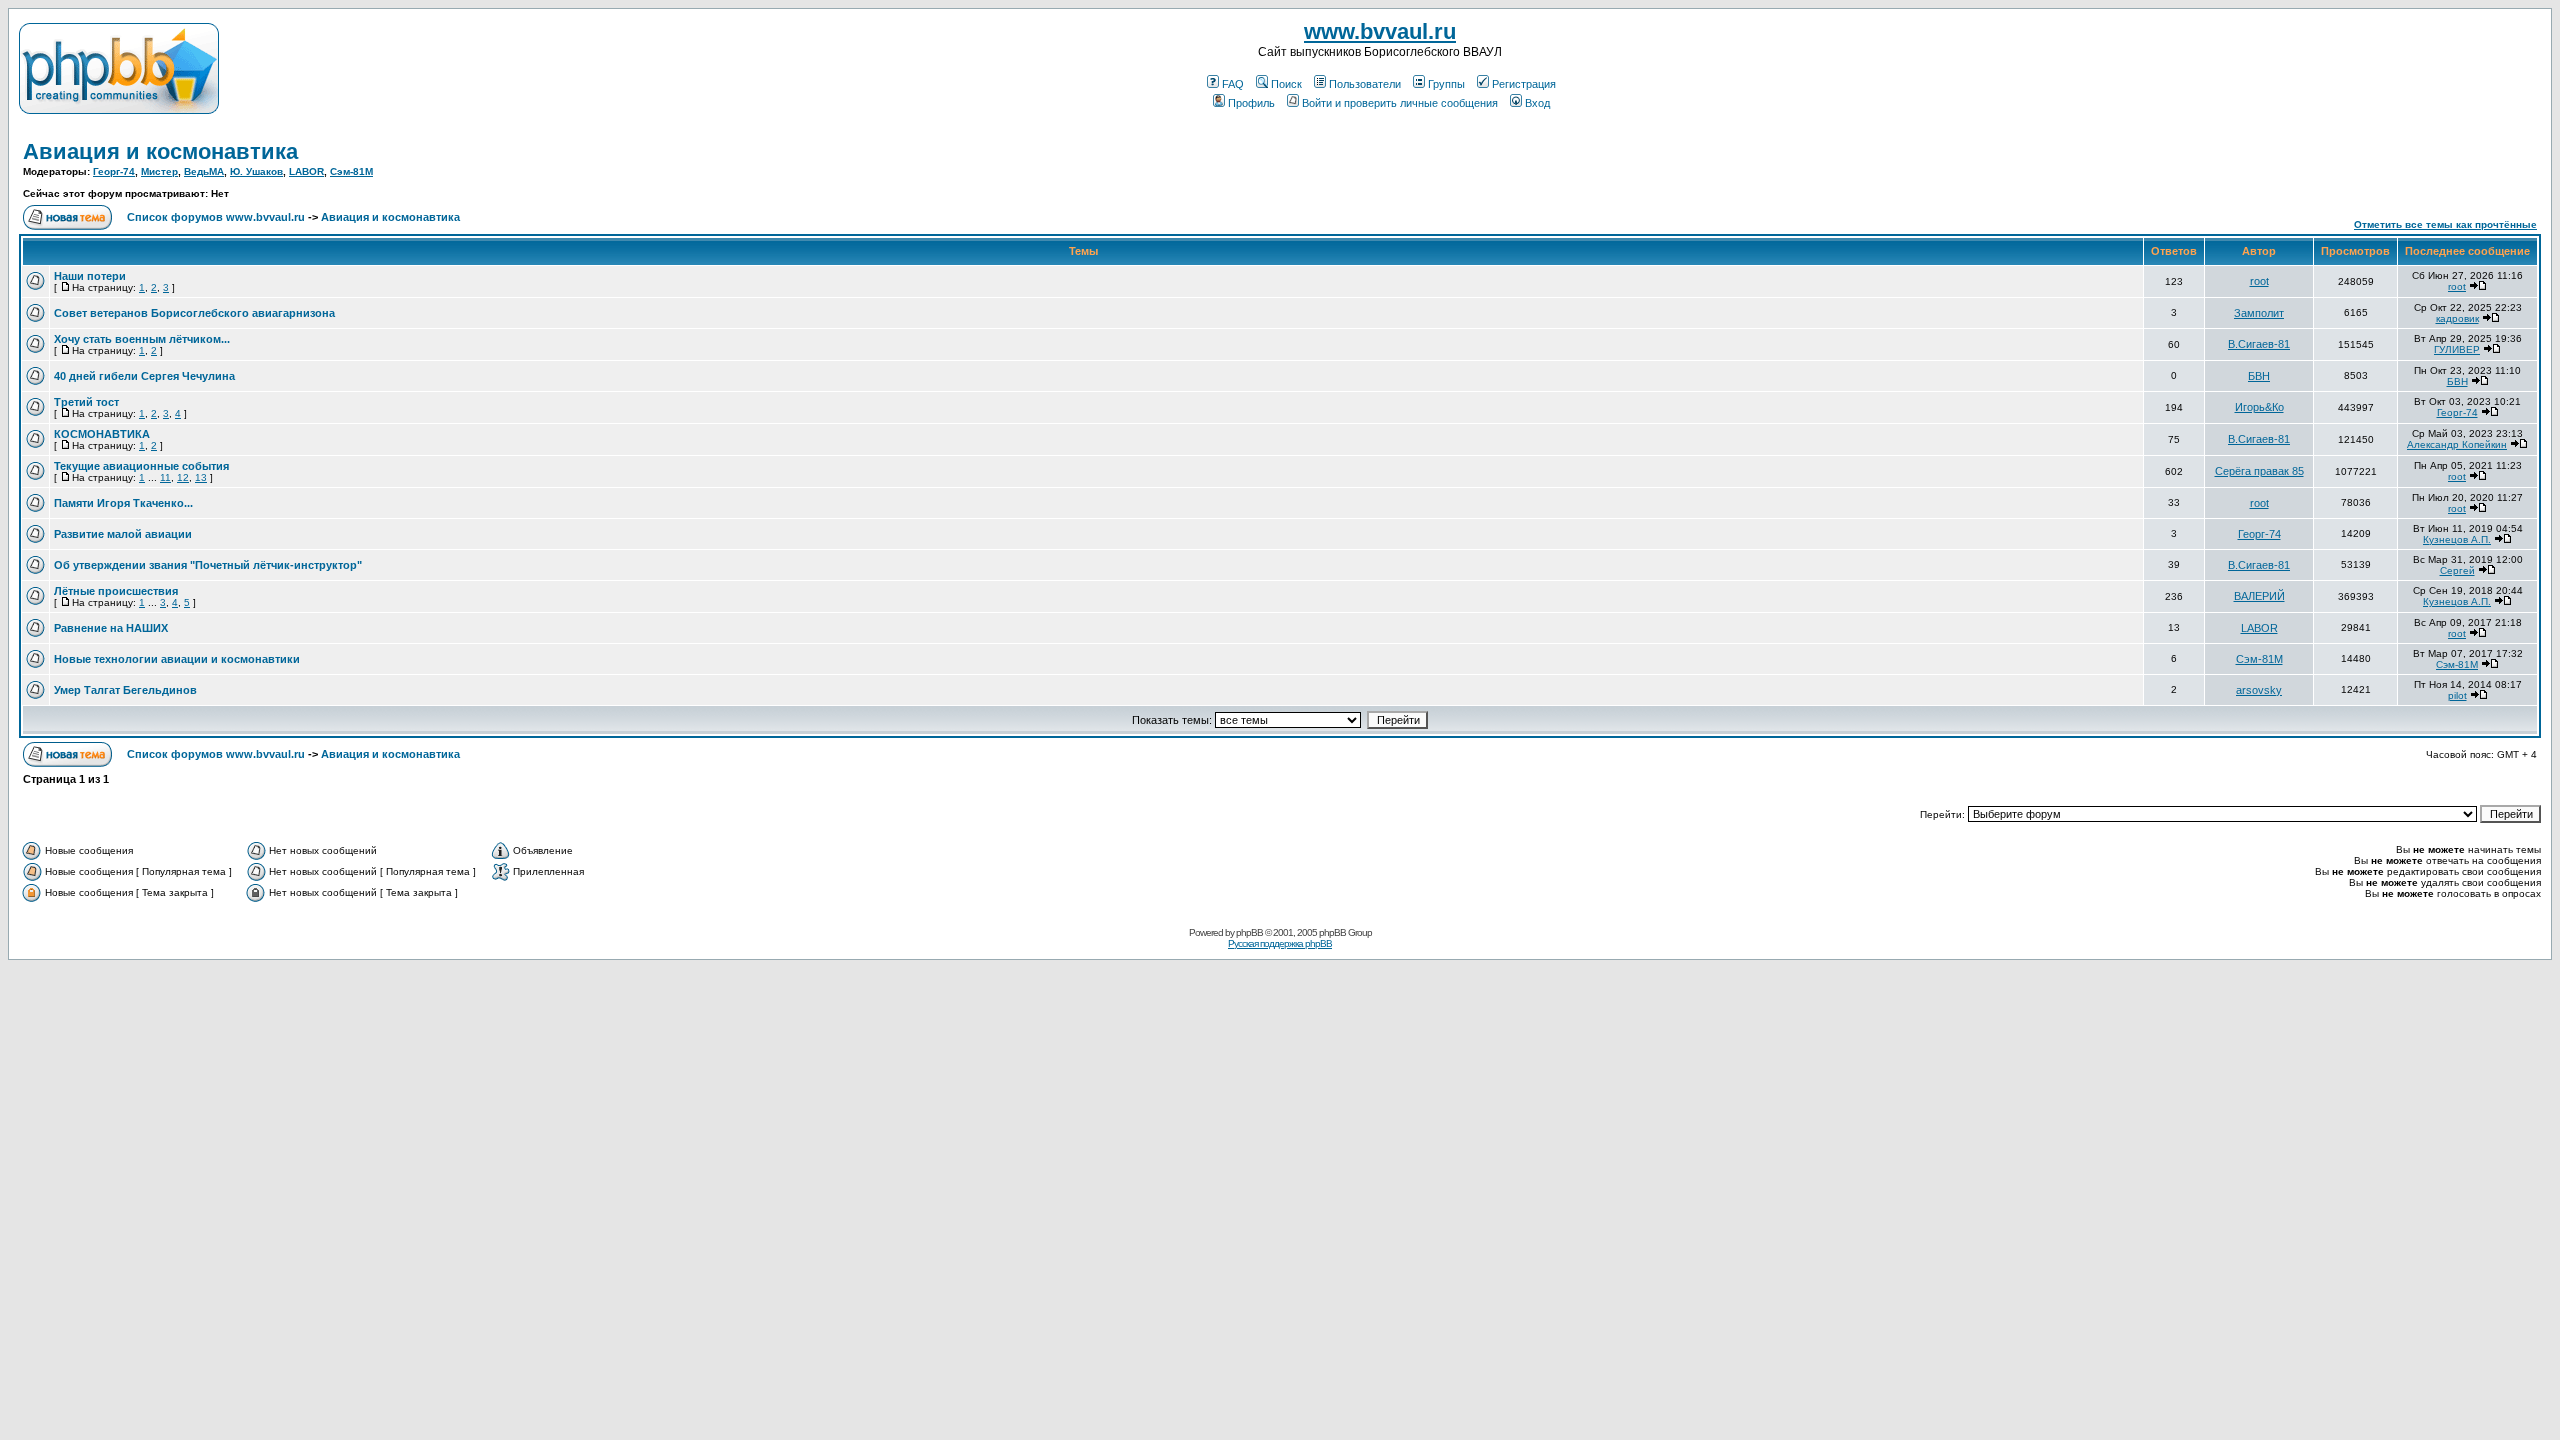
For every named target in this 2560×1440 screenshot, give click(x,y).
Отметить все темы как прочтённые (2445, 224)
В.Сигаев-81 (2259, 344)
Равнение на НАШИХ (111, 628)
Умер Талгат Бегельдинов (125, 690)
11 (165, 477)
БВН (2259, 376)
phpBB (1249, 932)
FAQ (1233, 84)
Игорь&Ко (2259, 407)
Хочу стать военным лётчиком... (142, 339)
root (2259, 281)
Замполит (2259, 313)
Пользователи (1365, 84)
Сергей (2457, 570)
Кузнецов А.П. (2457, 539)
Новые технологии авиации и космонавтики (177, 659)
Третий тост (86, 402)
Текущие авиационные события (141, 466)
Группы (1446, 84)
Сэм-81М (351, 171)
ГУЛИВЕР (2457, 349)
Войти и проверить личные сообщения (1400, 103)
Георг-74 (114, 171)
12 (183, 477)
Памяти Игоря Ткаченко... (123, 503)
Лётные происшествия (116, 591)
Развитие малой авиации (123, 534)
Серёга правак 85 (2259, 471)
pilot (2457, 695)
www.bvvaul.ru (1380, 31)
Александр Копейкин (2457, 444)
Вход (1537, 103)
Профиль (1251, 103)
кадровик (2457, 318)
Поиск (1286, 84)
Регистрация (1524, 84)
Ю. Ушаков (256, 171)
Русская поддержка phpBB (1280, 943)
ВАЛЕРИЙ (2259, 596)
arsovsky (2259, 690)
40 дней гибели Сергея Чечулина (144, 376)
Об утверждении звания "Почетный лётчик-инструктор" (208, 565)
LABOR (306, 171)
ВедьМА (204, 171)
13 (201, 477)
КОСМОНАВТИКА (102, 434)
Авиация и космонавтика (160, 151)
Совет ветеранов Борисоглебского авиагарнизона (194, 313)
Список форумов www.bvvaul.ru (216, 217)
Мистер (159, 171)
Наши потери (90, 276)
